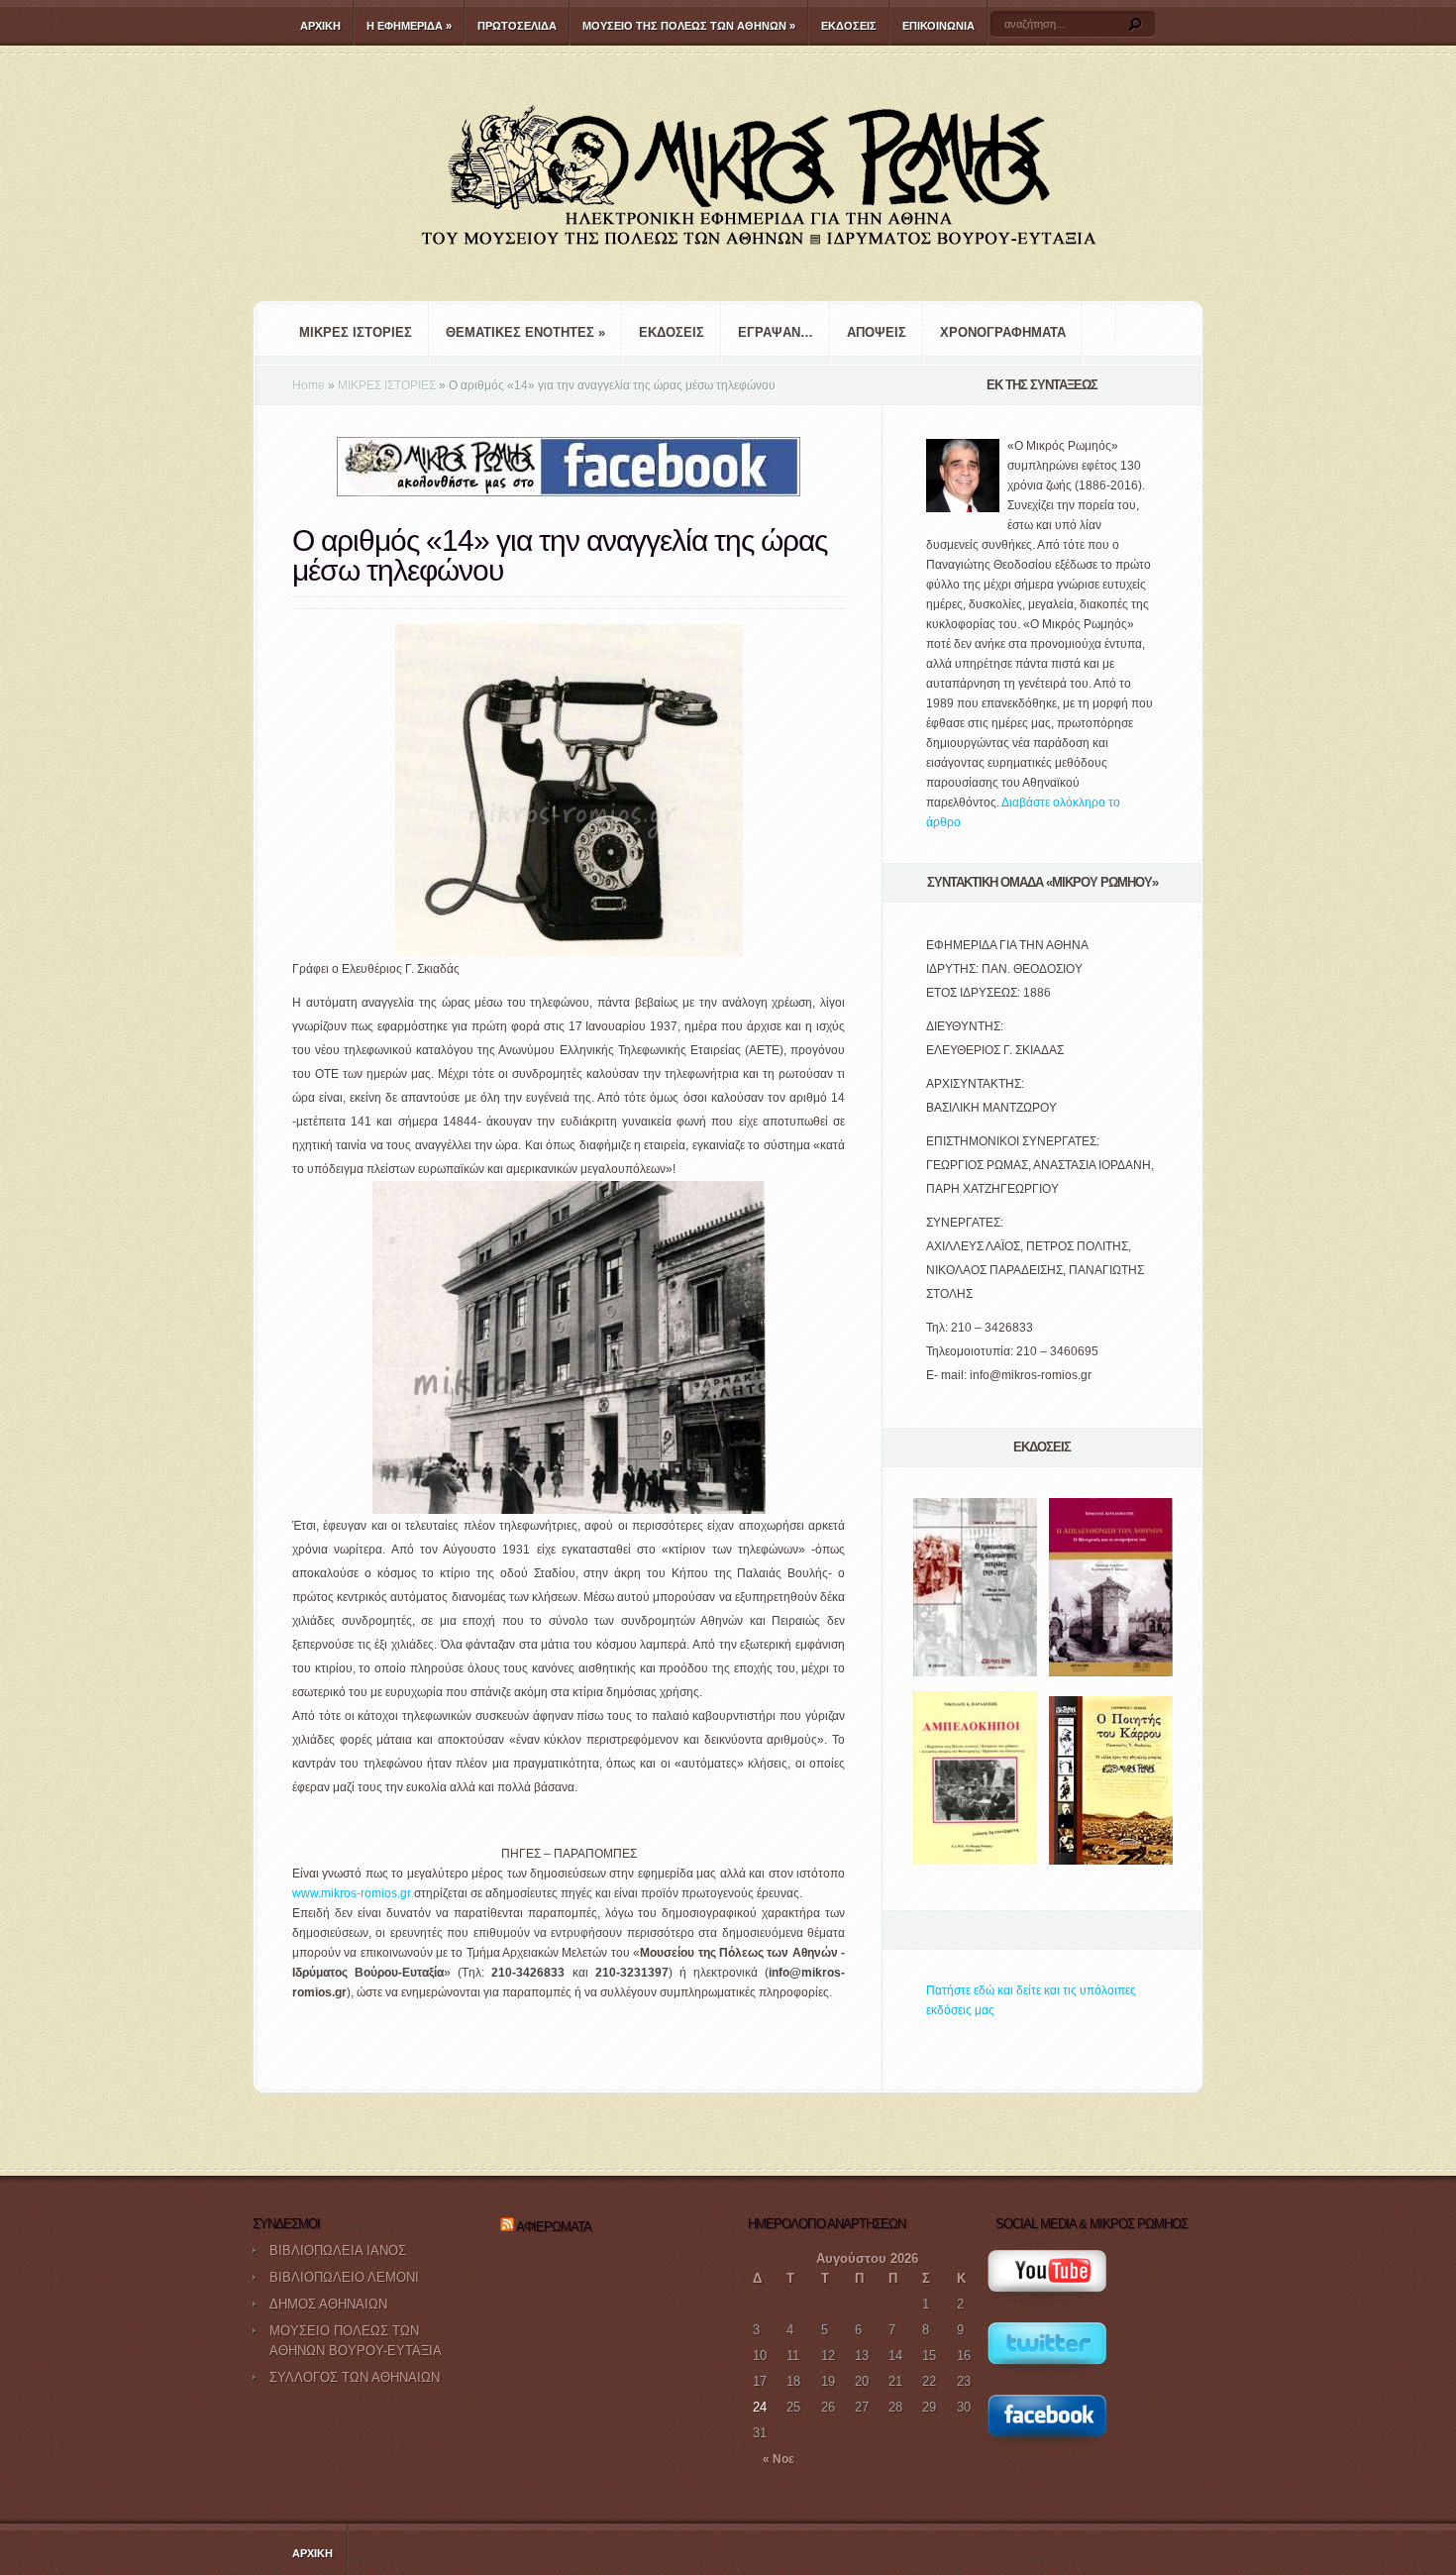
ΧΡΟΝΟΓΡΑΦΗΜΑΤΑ (1003, 332)
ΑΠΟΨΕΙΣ (877, 332)
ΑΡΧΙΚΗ (320, 26)
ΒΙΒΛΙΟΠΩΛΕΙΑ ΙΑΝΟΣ (338, 2251)
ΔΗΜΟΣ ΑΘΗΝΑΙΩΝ (328, 2304)
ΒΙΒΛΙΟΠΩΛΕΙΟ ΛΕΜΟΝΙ (344, 2277)
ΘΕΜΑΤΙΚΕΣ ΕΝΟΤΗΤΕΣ (525, 332)
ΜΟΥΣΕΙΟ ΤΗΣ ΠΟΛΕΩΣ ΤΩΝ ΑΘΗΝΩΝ (689, 26)
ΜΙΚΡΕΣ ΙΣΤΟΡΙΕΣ (356, 332)
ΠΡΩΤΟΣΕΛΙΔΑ (517, 26)
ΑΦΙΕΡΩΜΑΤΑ (554, 2227)
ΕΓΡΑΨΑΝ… (776, 332)
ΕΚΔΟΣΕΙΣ (849, 26)
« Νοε (779, 2459)
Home (309, 385)
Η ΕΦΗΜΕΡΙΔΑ (409, 26)
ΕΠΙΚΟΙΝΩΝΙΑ (938, 26)
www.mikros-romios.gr (352, 1893)
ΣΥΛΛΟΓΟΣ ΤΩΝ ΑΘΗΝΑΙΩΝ (355, 2377)
